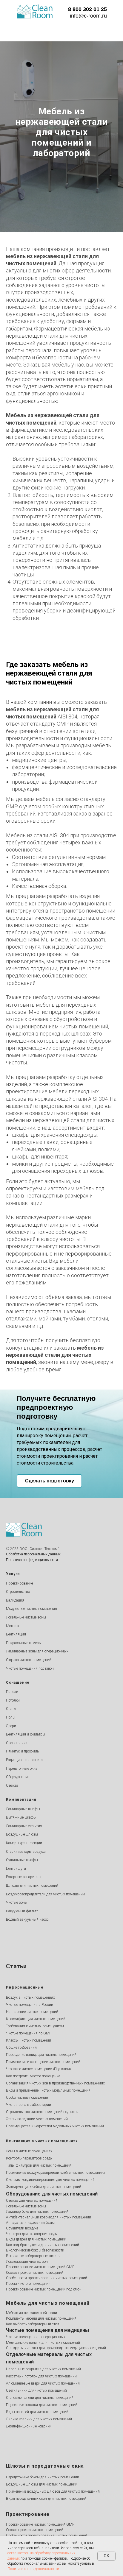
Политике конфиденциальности (33, 2569)
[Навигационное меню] (6, 30)
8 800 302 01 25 (87, 9)
